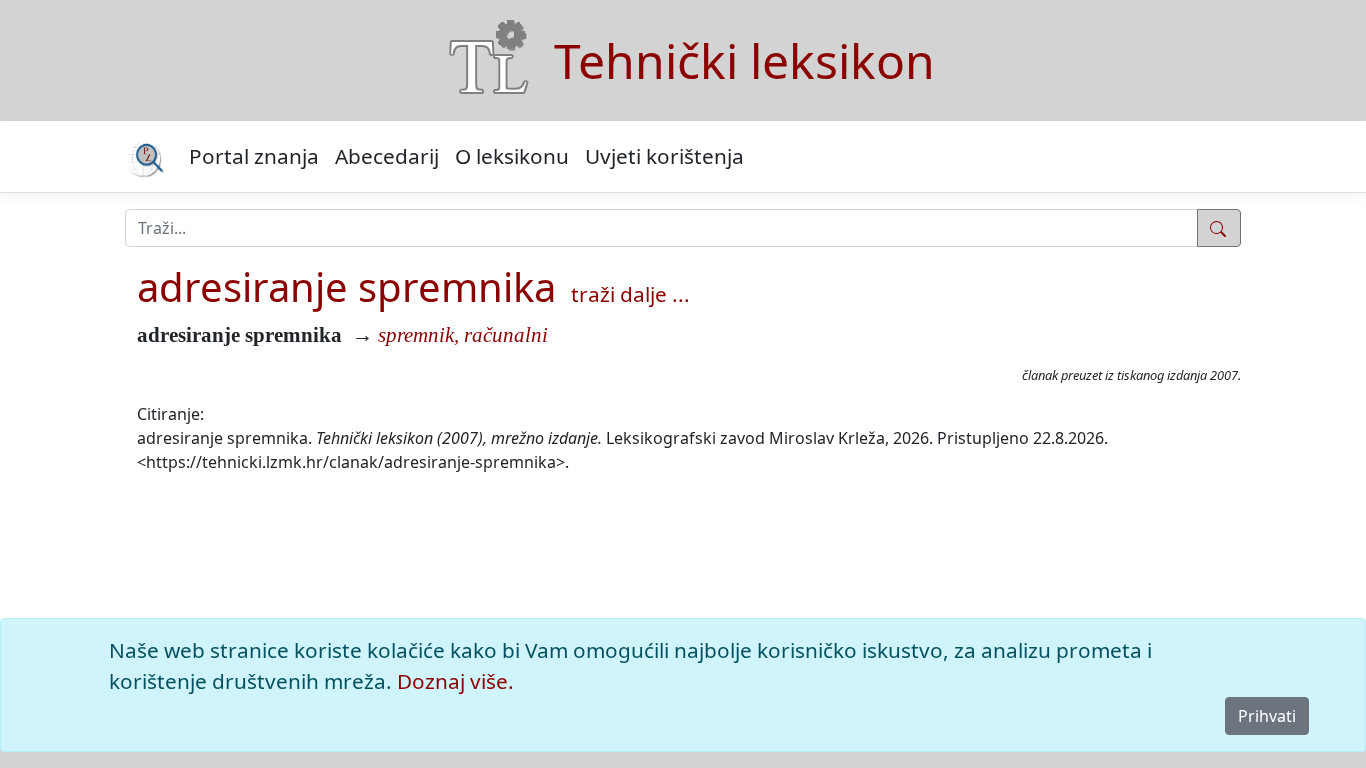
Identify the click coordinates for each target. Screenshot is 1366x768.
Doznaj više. (455, 681)
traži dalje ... (630, 294)
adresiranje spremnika (346, 286)
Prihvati (1267, 716)
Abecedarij (387, 156)
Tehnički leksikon (744, 60)
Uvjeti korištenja (664, 156)
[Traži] (1219, 228)
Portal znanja (254, 156)
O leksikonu (512, 156)
